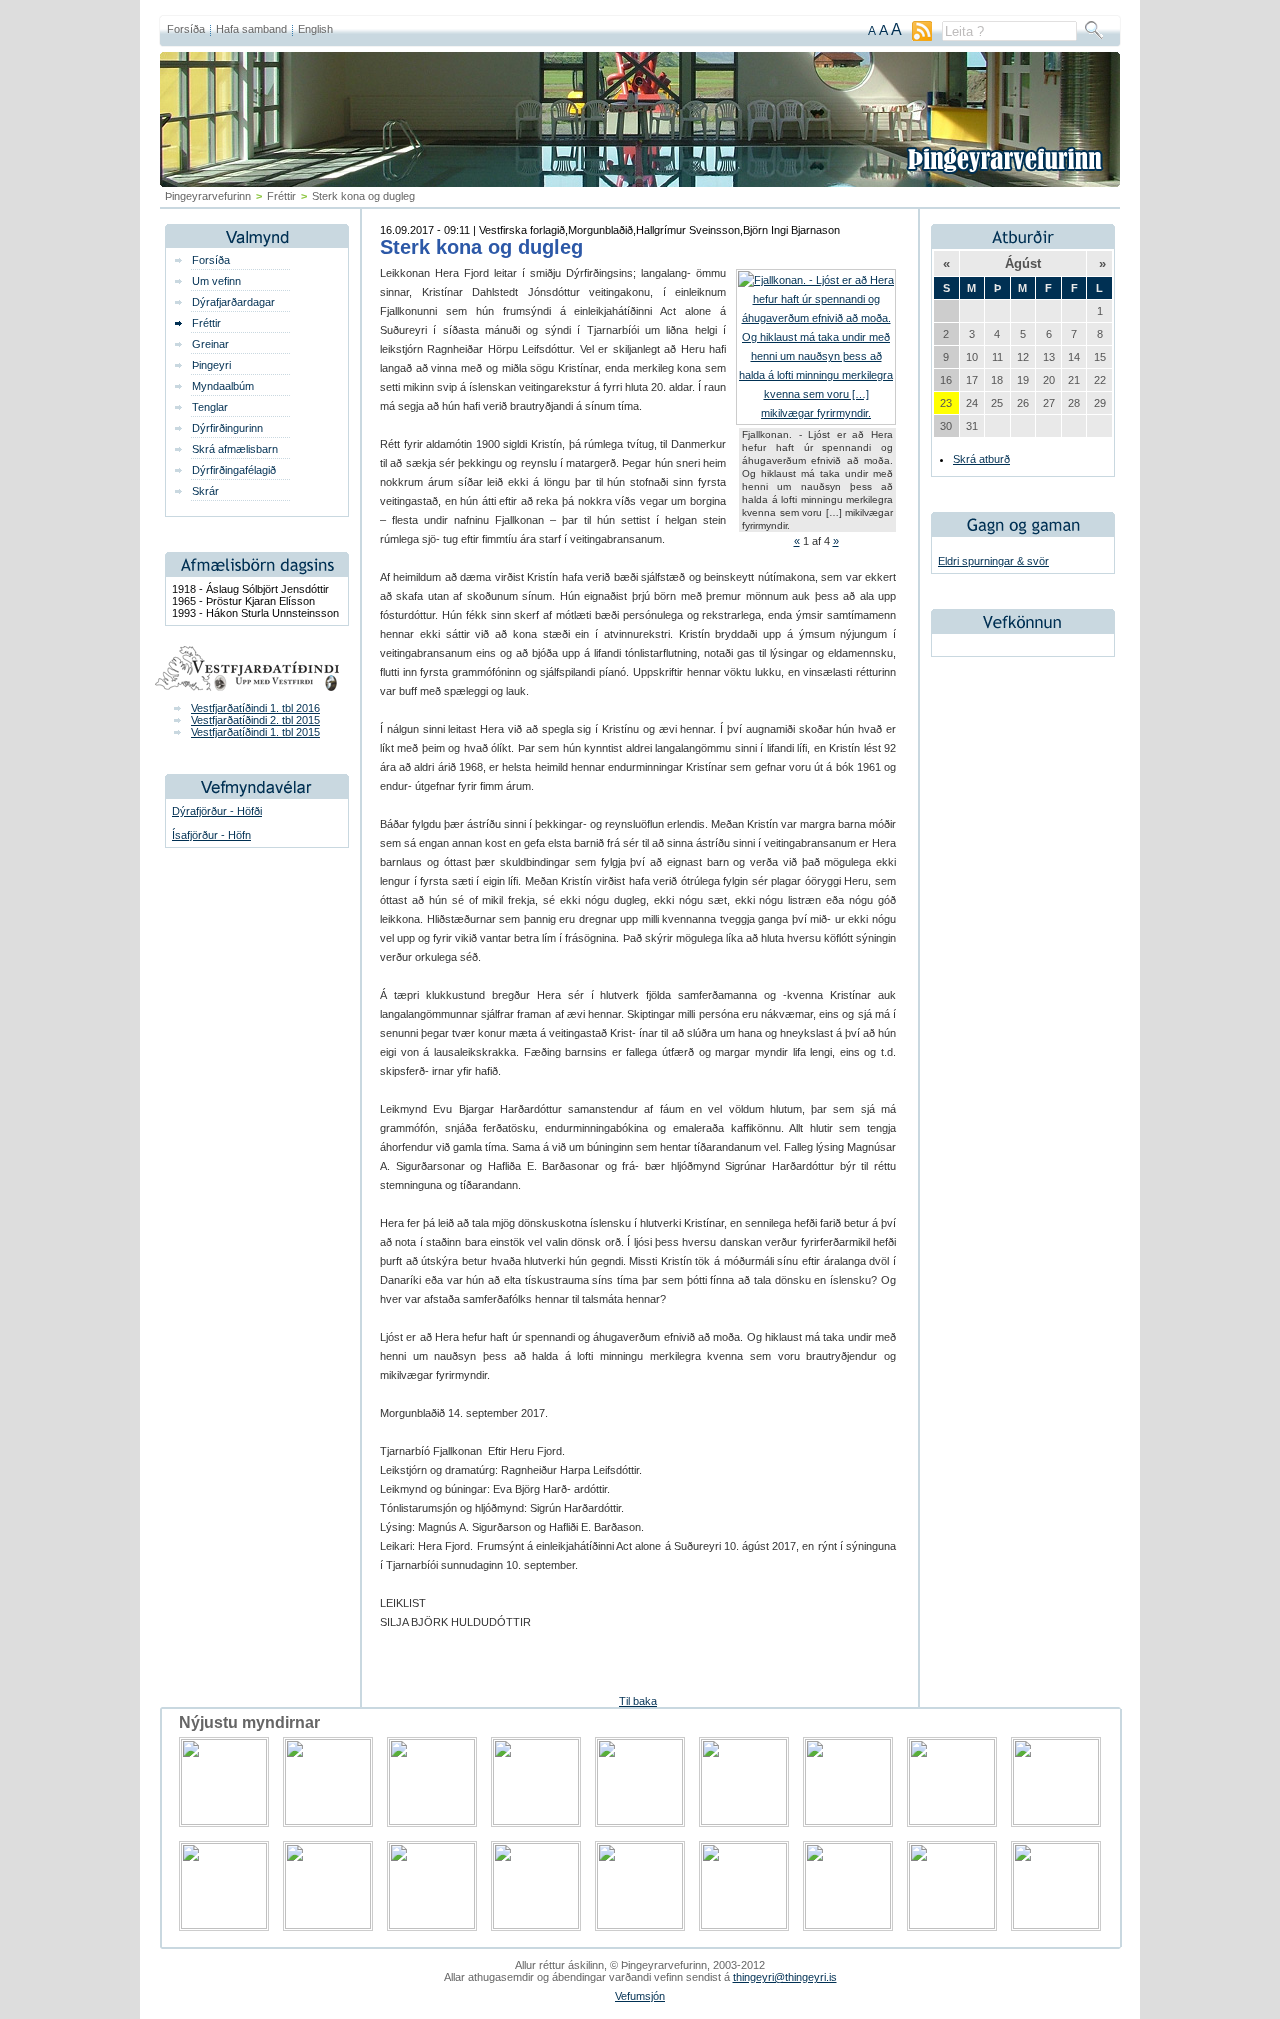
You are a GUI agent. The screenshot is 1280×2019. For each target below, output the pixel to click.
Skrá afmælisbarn (235, 449)
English (315, 29)
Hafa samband (251, 29)
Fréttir (281, 196)
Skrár (205, 491)
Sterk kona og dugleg (481, 247)
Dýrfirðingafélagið (234, 470)
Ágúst (1023, 263)
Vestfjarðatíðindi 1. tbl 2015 (255, 732)
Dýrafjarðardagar (233, 302)
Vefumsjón (640, 1996)
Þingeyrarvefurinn (208, 196)
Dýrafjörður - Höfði (217, 811)
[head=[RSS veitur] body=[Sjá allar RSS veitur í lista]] (922, 37)
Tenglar (210, 407)
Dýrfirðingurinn (227, 428)
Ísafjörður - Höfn (211, 835)
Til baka (638, 1701)
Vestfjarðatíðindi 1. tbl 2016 (255, 708)
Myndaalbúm (223, 386)
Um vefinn (216, 281)
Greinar (210, 344)
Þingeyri (211, 365)
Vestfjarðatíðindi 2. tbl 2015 (255, 720)
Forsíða (186, 29)
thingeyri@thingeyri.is (785, 1977)
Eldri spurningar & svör (993, 561)
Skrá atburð (981, 459)
